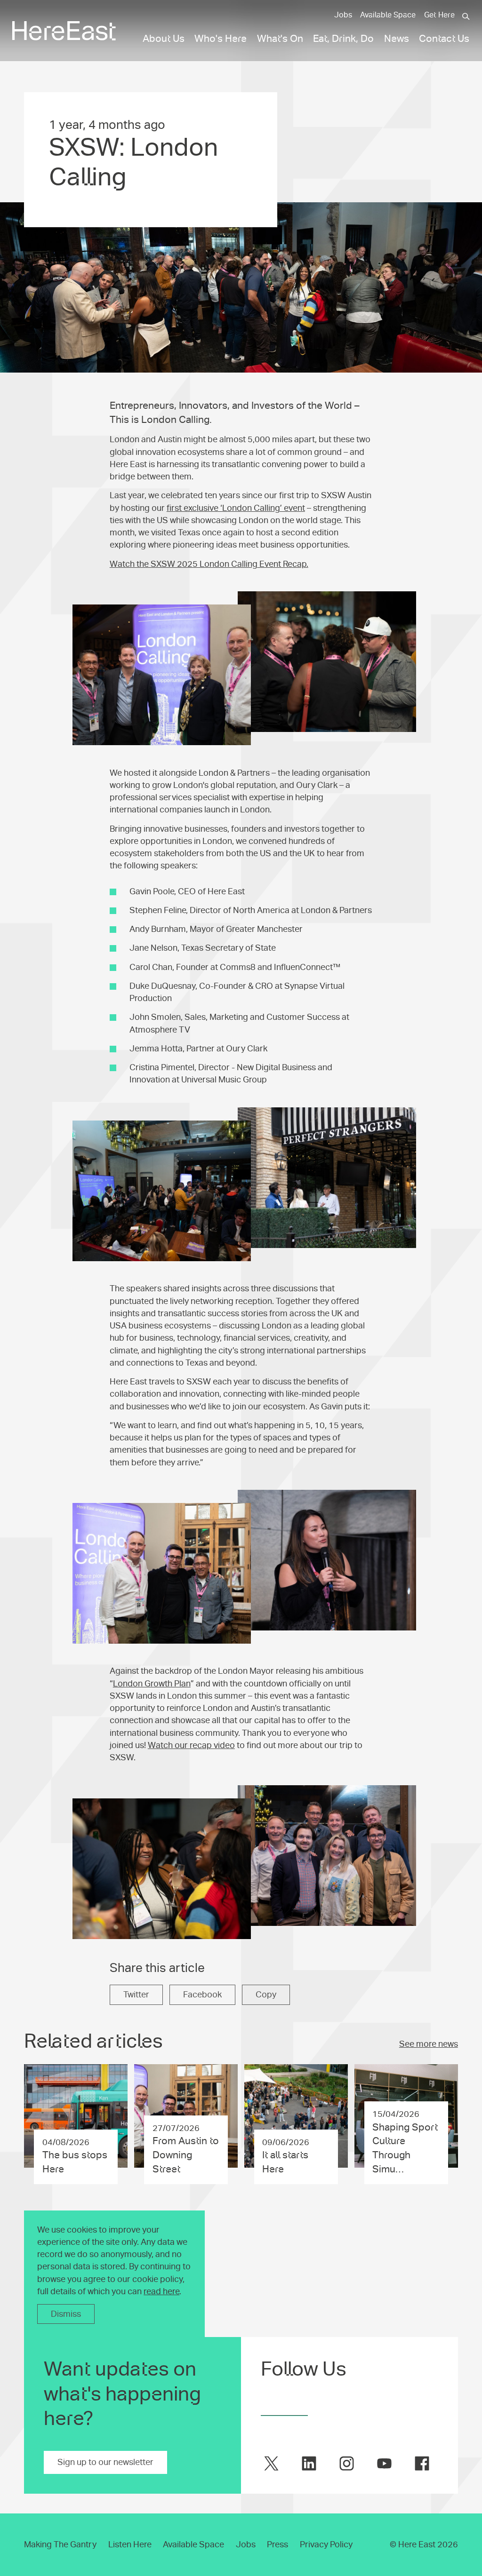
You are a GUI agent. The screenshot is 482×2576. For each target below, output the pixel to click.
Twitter (136, 1995)
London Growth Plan (152, 1684)
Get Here (439, 15)
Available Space (388, 15)
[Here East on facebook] (422, 2463)
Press (277, 2544)
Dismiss (66, 2314)
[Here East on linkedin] (309, 2463)
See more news (429, 2044)
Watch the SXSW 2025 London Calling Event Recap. (209, 564)
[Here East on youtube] (384, 2463)
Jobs (343, 15)
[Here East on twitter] (271, 2463)
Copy (266, 1995)
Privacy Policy (326, 2544)
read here (161, 2291)
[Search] (466, 16)
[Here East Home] (64, 31)
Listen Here (130, 2544)
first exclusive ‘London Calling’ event (236, 508)
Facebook (202, 1995)
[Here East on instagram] (347, 2463)
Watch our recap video (191, 1745)
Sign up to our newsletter (105, 2462)
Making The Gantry (60, 2544)
